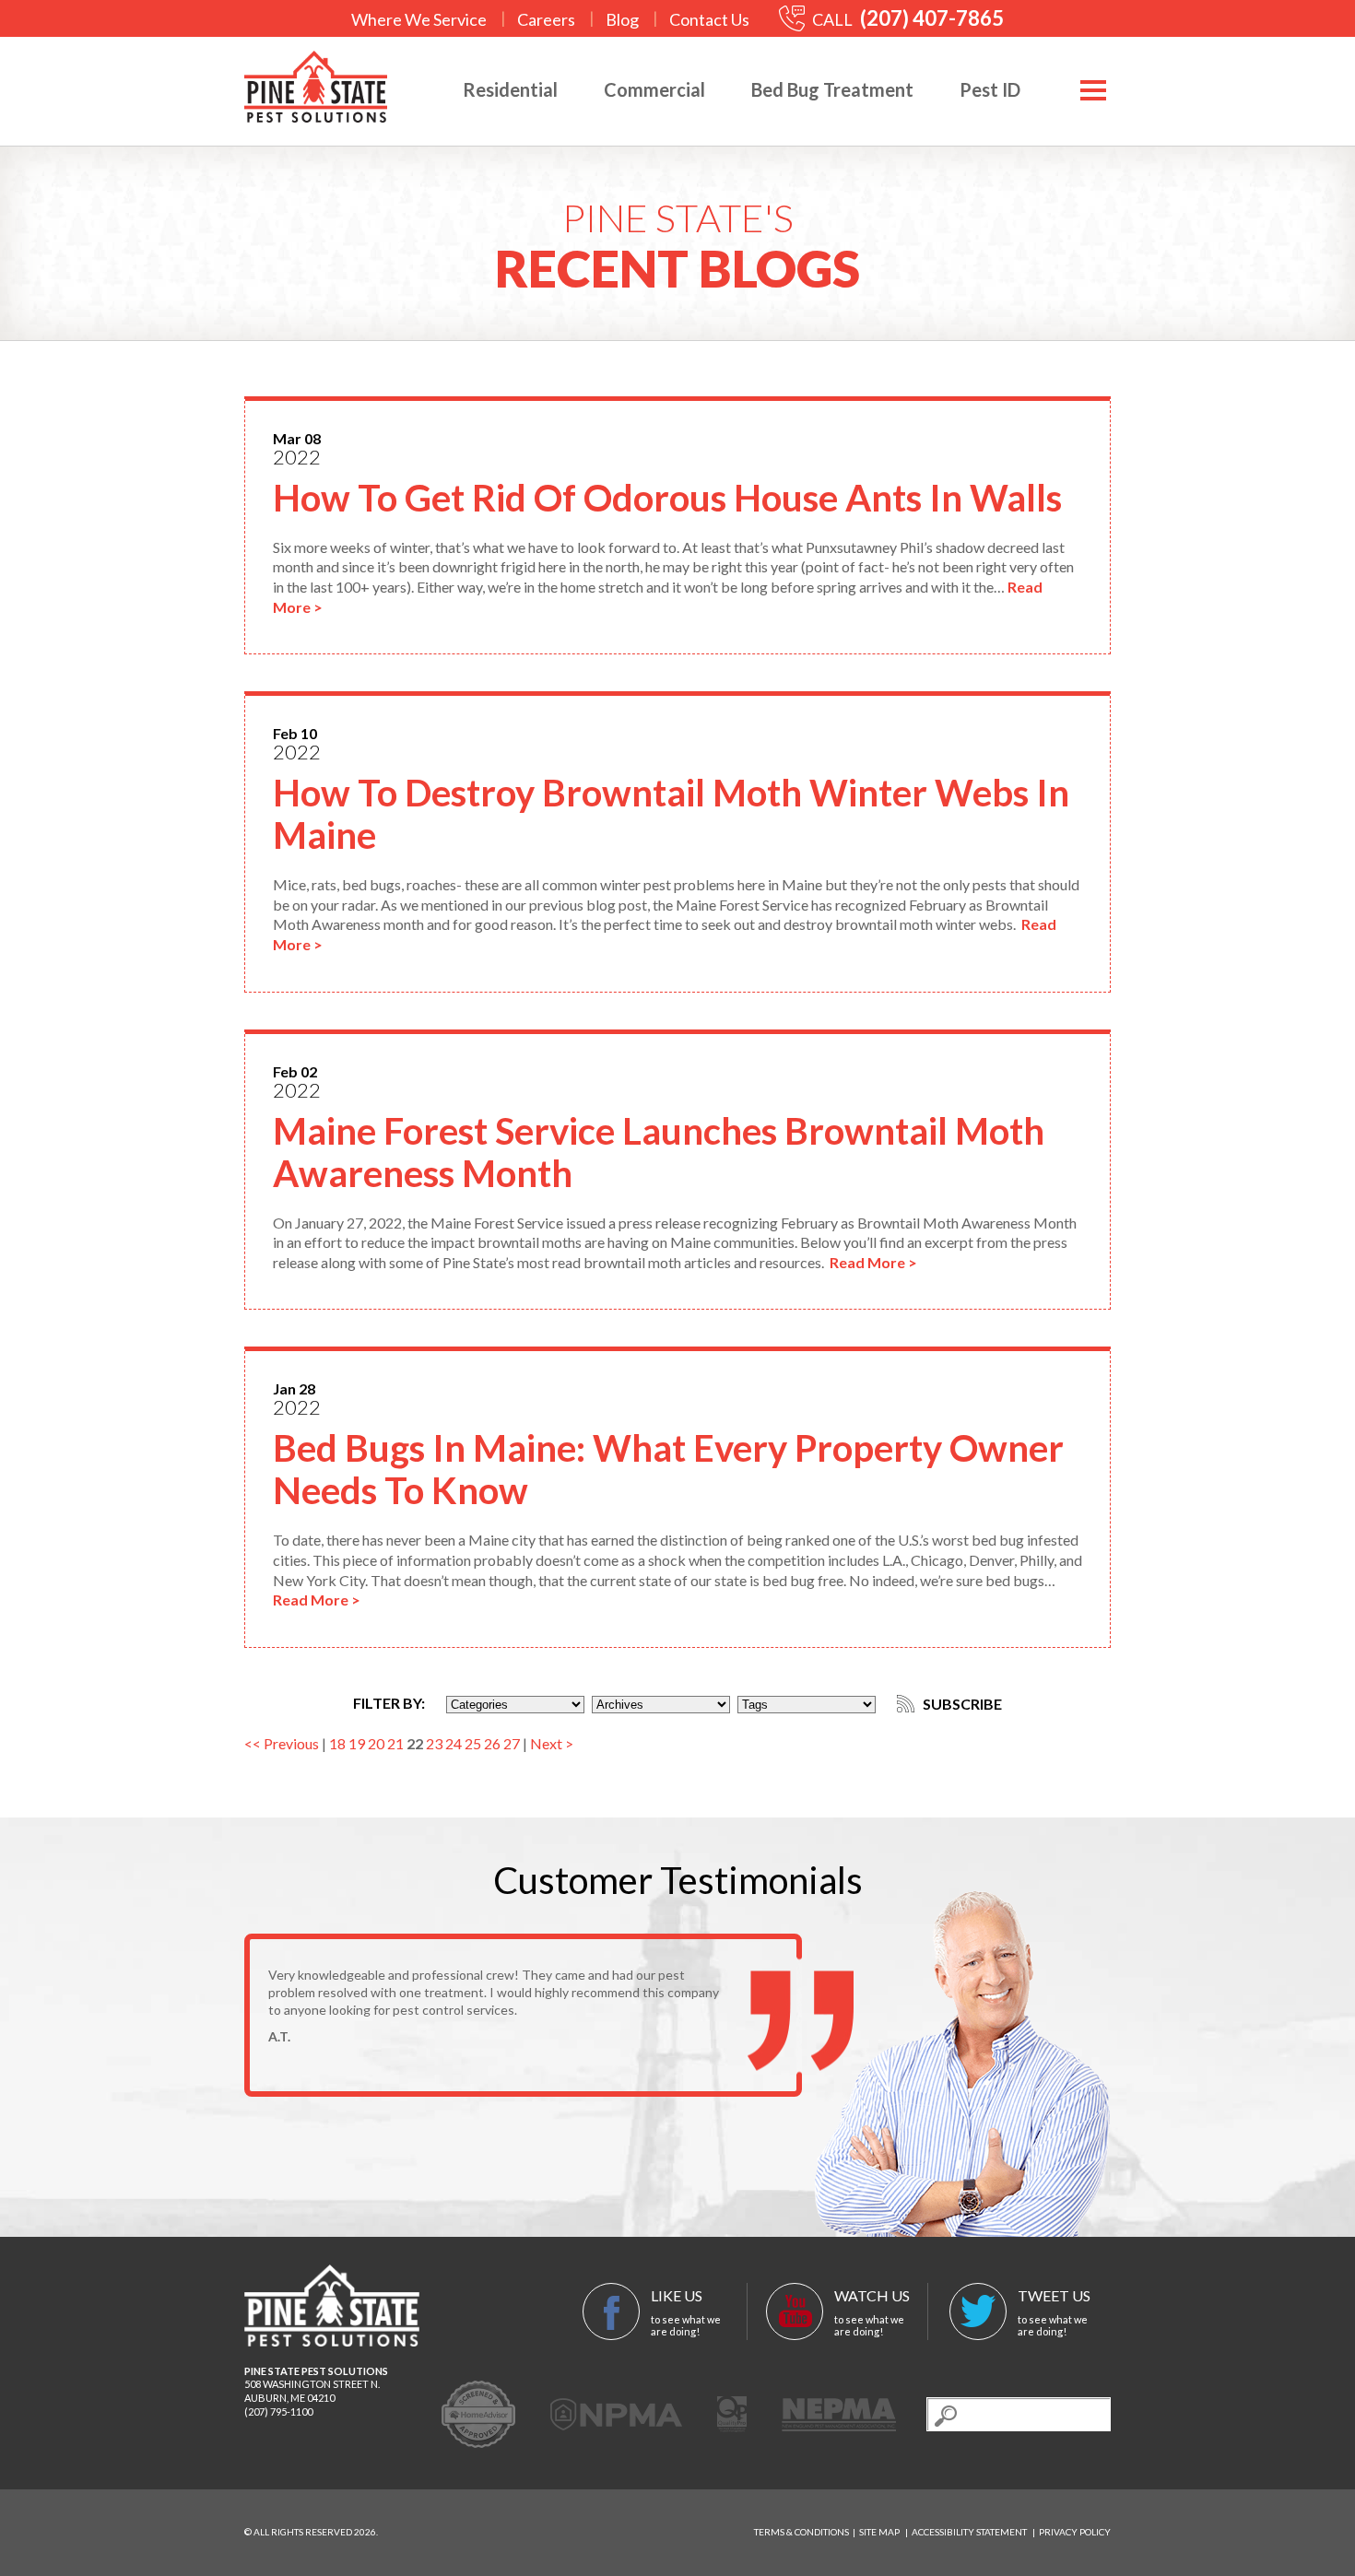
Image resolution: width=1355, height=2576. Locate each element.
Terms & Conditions (801, 2532)
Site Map (879, 2532)
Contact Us (709, 19)
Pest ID (990, 89)
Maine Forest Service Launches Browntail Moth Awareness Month (659, 1152)
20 (376, 1743)
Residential (510, 89)
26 (492, 1743)
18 (337, 1743)
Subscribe (961, 1704)
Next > (552, 1743)
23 (434, 1743)
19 (357, 1743)
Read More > (873, 1262)
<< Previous (282, 1743)
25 (473, 1743)
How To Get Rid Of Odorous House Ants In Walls (667, 498)
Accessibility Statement (969, 2532)
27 (512, 1743)
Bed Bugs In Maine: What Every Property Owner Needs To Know (668, 1469)
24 (454, 1743)
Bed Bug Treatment (832, 89)
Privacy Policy (1075, 2532)
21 (395, 1743)
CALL (907, 19)
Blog (622, 19)
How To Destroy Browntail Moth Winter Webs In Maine (671, 814)
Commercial (654, 89)
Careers (546, 19)
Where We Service (419, 19)
